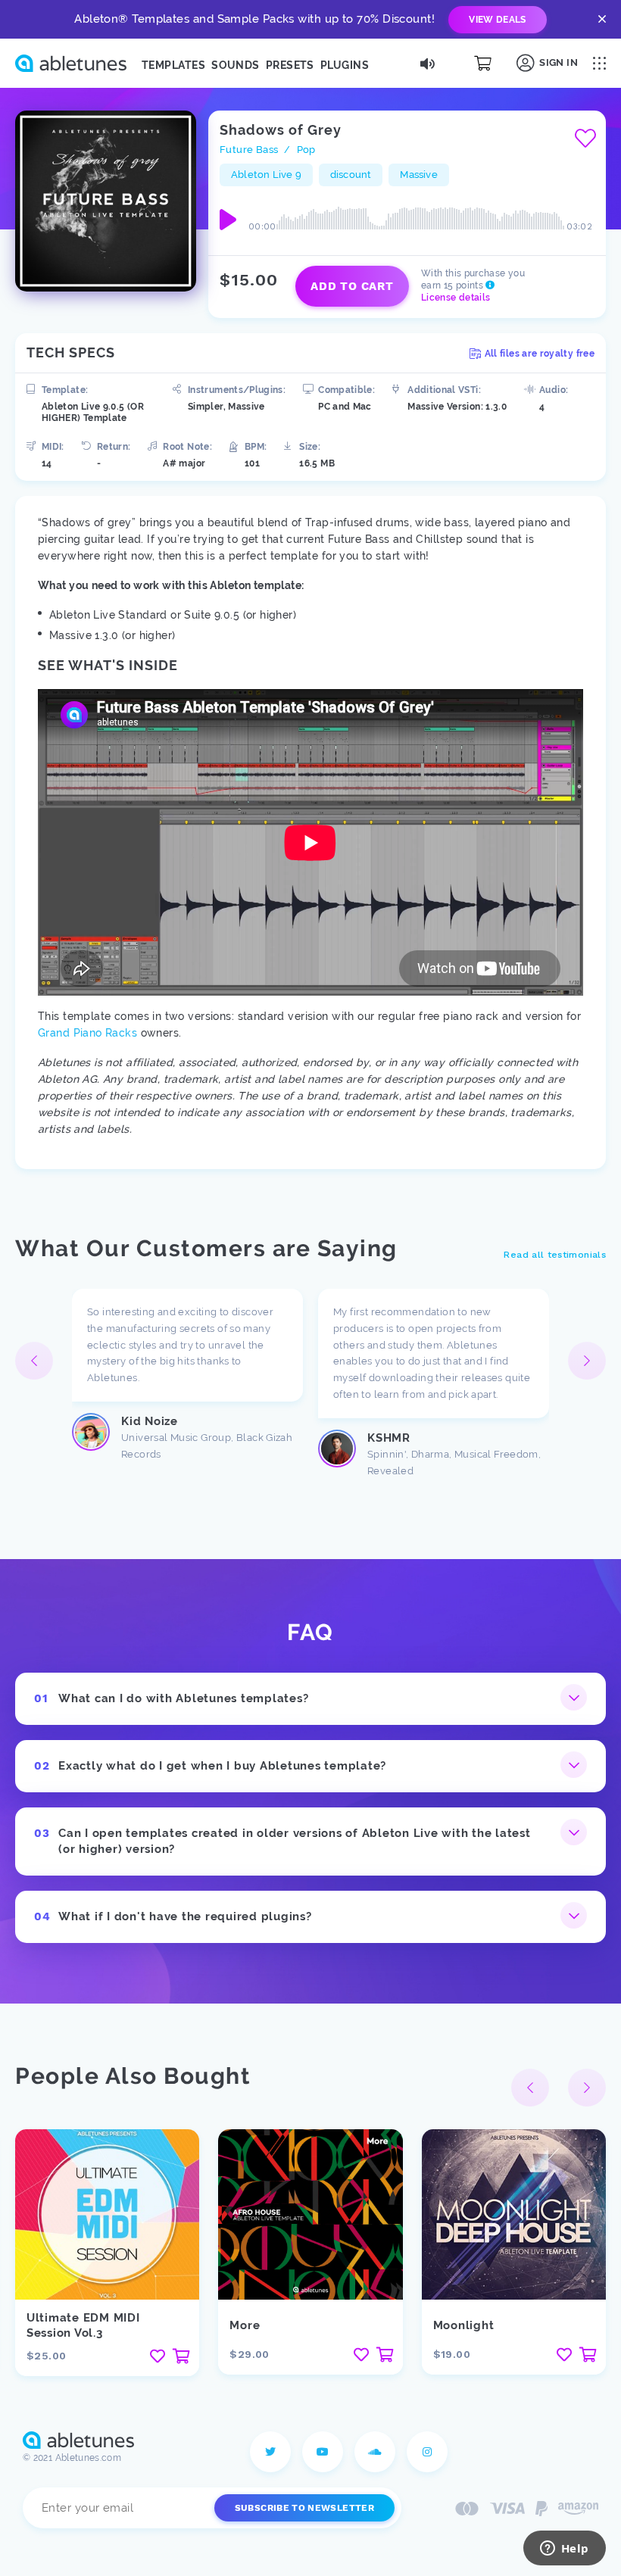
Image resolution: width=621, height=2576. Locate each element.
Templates (173, 65)
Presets (290, 65)
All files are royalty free (540, 354)
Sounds (236, 65)
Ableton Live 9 (266, 175)
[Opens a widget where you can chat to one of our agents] (564, 2549)
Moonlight (464, 2325)
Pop (306, 150)
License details (456, 298)
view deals (498, 20)
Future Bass (249, 150)
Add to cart (352, 286)
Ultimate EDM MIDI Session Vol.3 (83, 2325)
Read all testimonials (555, 1255)
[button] (587, 1361)
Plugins (345, 65)
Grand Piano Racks (87, 1033)
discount (351, 175)
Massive (418, 175)
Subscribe (304, 2508)
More (245, 2325)
